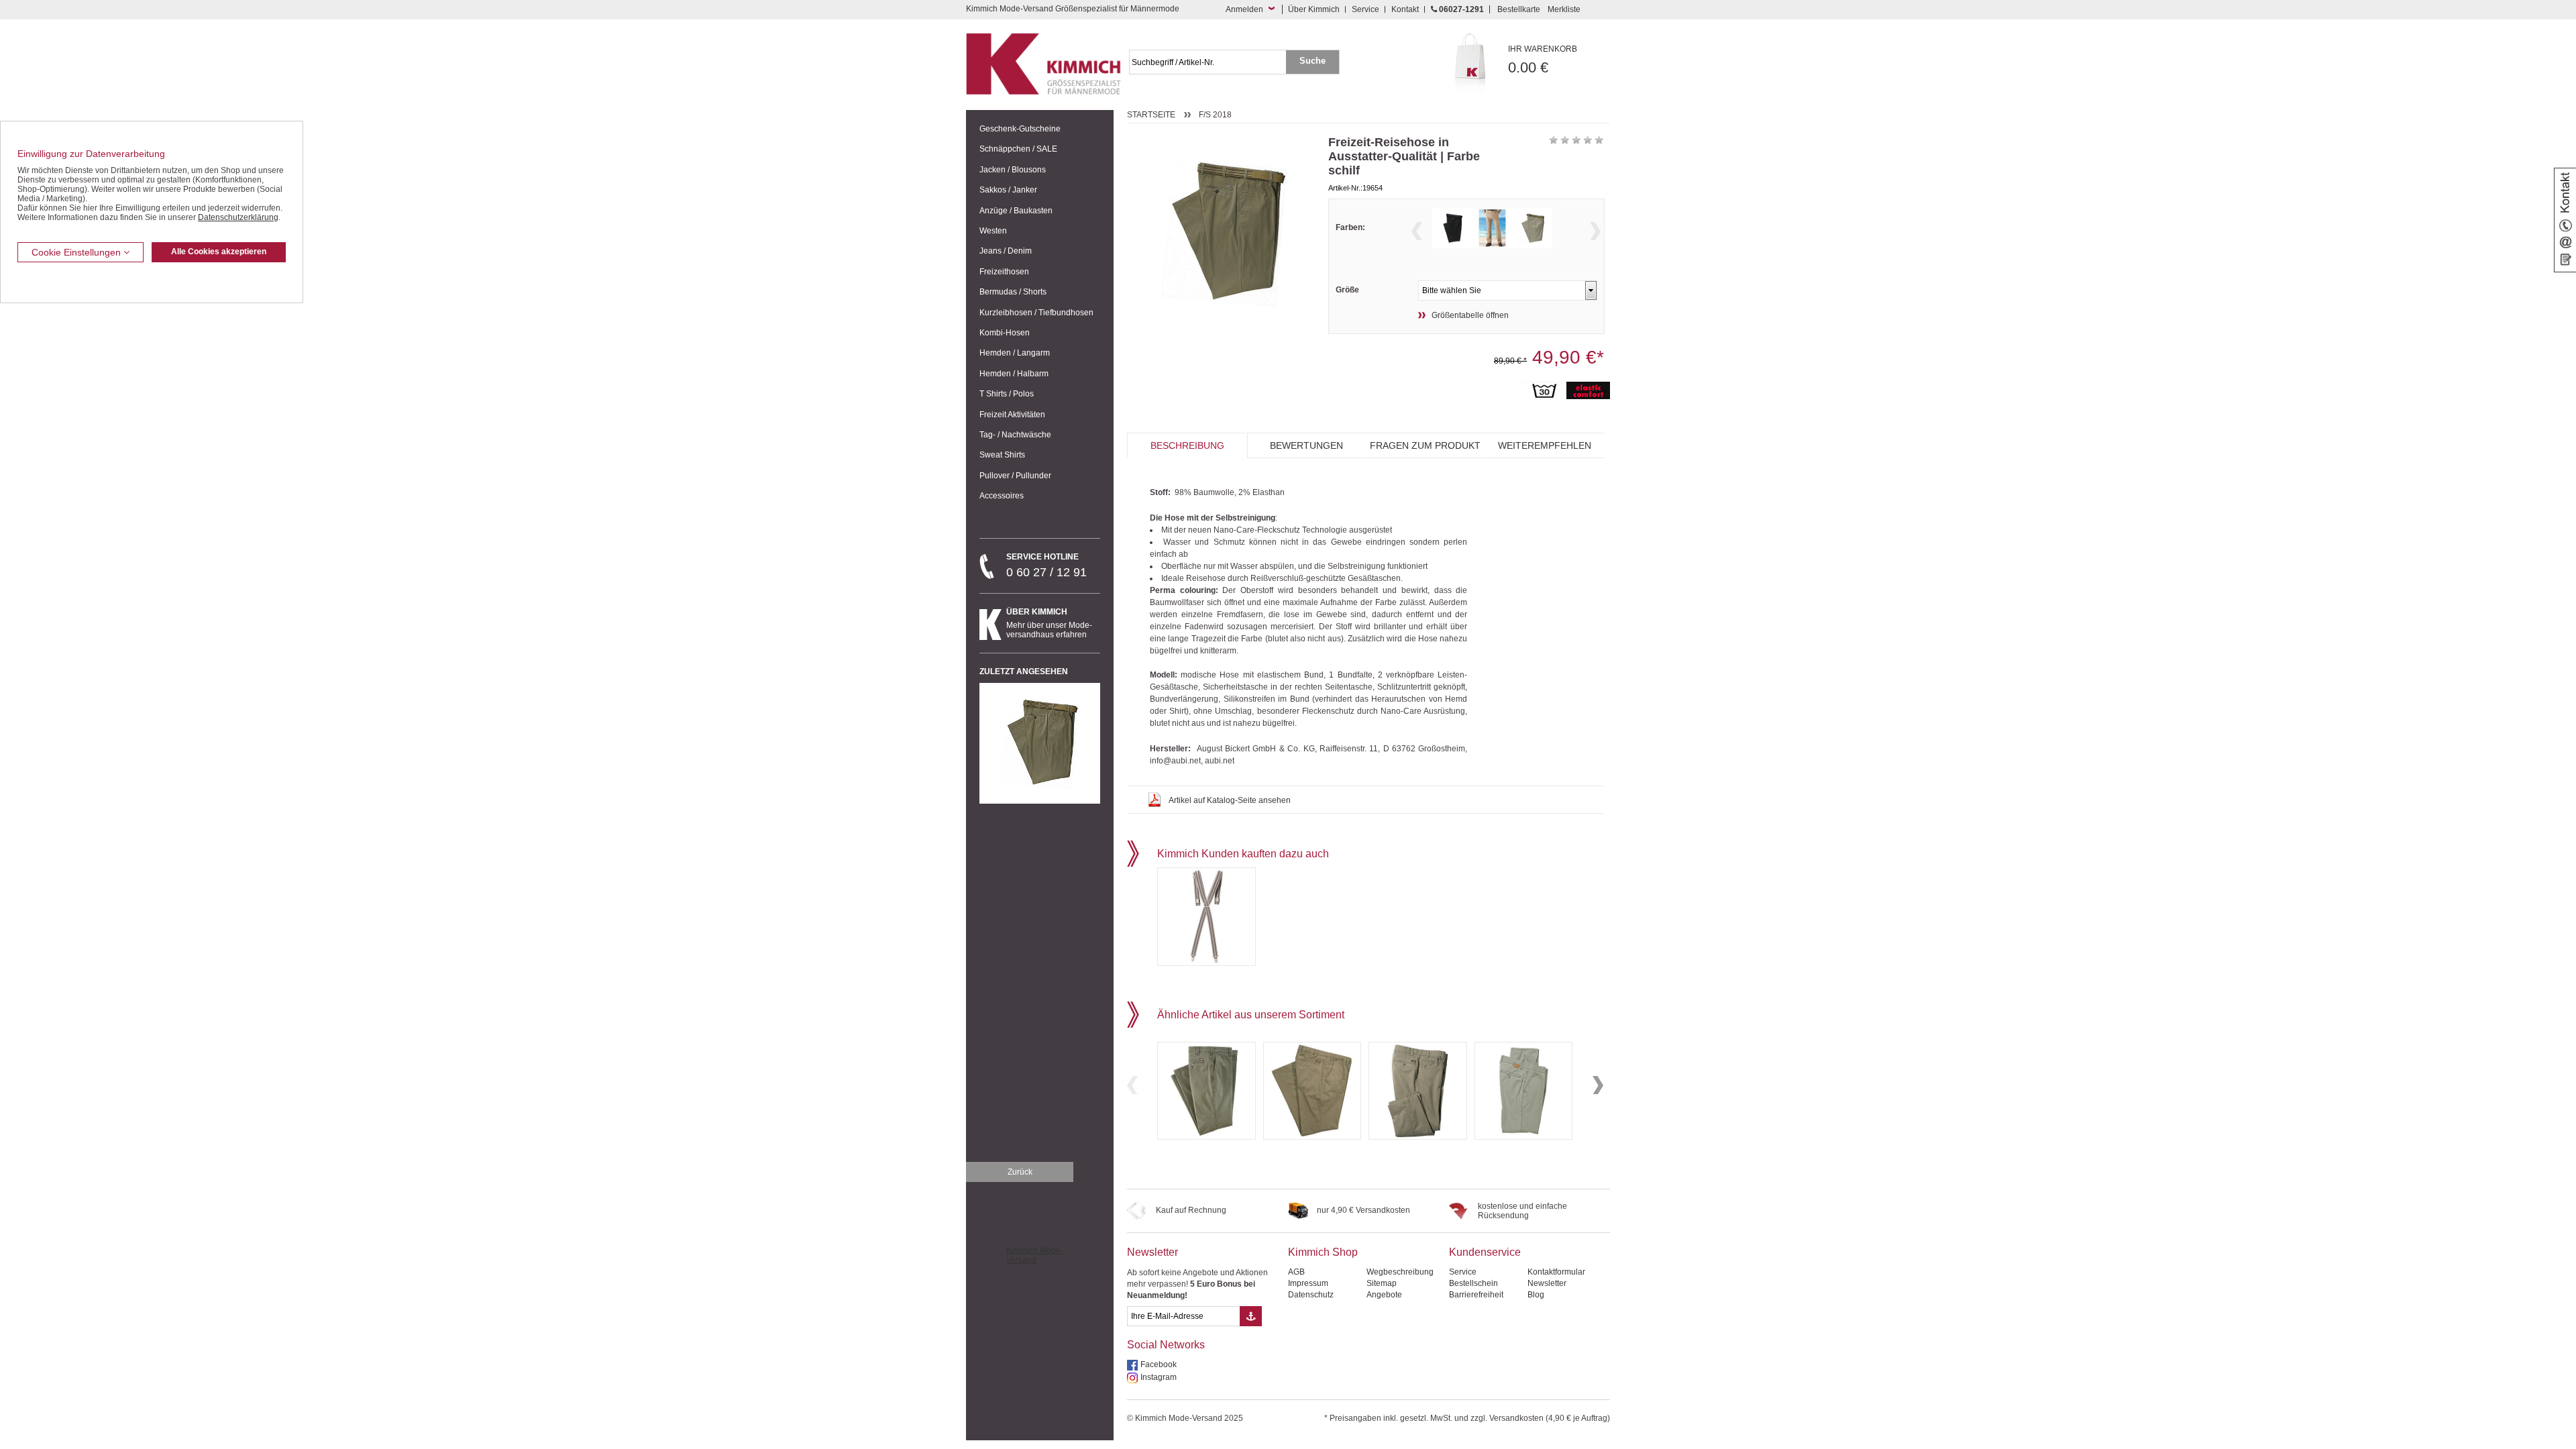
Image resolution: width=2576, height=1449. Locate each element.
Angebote (1384, 1295)
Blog (1536, 1295)
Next (1595, 231)
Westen (993, 231)
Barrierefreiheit (1476, 1295)
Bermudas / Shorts (1013, 292)
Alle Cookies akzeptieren (219, 252)
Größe (1347, 290)
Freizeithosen (1004, 272)
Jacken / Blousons (1013, 170)
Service (1365, 9)
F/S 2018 (1215, 115)
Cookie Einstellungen (77, 252)
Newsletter (1152, 1252)
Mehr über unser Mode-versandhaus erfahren (1049, 623)
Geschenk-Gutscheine (1020, 129)
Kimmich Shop (1323, 1252)
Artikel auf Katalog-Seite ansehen (1230, 800)
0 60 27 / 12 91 (1046, 566)
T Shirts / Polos (1007, 394)
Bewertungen (1306, 445)
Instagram (1159, 1377)
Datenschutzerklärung (238, 217)
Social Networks (1166, 1345)
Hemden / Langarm (1015, 353)
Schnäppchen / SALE (1018, 149)
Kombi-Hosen (1005, 333)
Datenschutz (1311, 1295)
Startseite (1151, 115)
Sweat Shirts (1002, 455)
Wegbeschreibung (1400, 1272)
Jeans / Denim (1006, 251)
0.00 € (1543, 60)
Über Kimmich (1314, 9)
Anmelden (1244, 9)
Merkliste (1564, 9)
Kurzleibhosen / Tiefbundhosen (1036, 313)
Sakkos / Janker (1008, 190)
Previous (1417, 231)
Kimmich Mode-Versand (1035, 1255)
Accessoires (1002, 496)
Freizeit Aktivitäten (1012, 415)
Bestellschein (1473, 1283)
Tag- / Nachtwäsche (1015, 435)
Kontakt (1405, 9)
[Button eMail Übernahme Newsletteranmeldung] (1251, 1316)
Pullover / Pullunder (1015, 476)
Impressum (1308, 1283)
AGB (1296, 1272)
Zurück (1020, 1172)
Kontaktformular (1556, 1272)
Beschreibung (1187, 445)
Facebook (1159, 1364)
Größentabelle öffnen (1470, 315)
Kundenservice (1485, 1252)
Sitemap (1382, 1283)
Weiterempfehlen (1545, 445)
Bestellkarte (1519, 9)
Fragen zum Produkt (1425, 445)
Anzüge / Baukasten (1016, 211)
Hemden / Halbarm (1014, 374)
